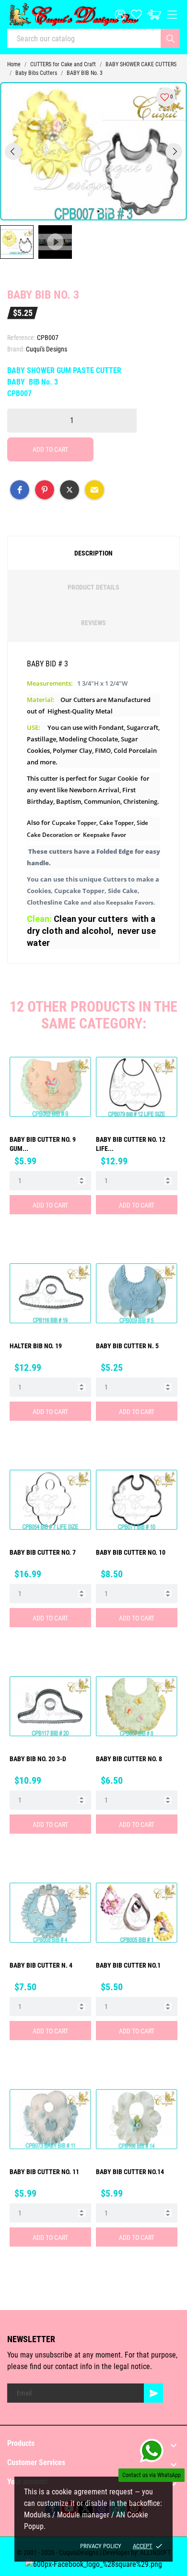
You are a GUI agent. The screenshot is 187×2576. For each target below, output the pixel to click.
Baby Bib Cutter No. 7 (43, 1552)
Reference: (21, 338)
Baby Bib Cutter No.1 (128, 1965)
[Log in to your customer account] (120, 15)
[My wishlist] (136, 15)
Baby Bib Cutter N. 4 (41, 1965)
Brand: (16, 349)
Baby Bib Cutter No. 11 (44, 2172)
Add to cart (50, 449)
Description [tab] (93, 553)
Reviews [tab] (93, 623)
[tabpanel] (93, 151)
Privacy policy (101, 2546)
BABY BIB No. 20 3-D (38, 1759)
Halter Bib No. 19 (36, 1346)
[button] (20, 490)
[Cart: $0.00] (154, 15)
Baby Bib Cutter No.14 (130, 2172)
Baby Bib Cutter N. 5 (127, 1346)
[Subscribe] (153, 2393)
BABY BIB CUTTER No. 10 (131, 1552)
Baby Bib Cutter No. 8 (129, 1759)
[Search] (170, 38)
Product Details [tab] (93, 587)
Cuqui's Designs (47, 349)
